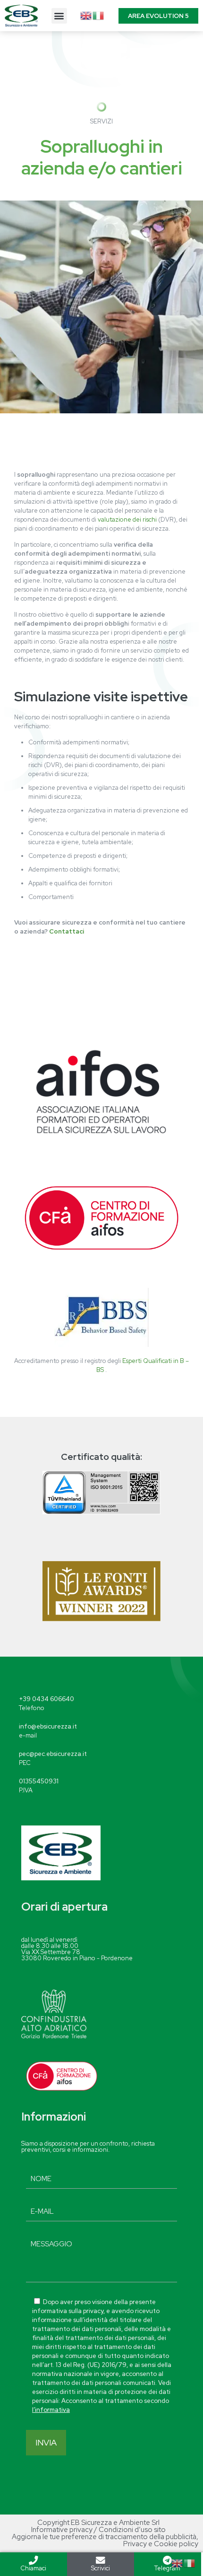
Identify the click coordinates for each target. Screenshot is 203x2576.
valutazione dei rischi (127, 520)
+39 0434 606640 (47, 1699)
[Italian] (99, 15)
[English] (86, 15)
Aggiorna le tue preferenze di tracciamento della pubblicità (104, 2537)
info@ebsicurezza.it (48, 1726)
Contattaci (67, 931)
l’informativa (51, 2410)
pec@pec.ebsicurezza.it (53, 1754)
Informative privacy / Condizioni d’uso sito (98, 2530)
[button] (59, 16)
